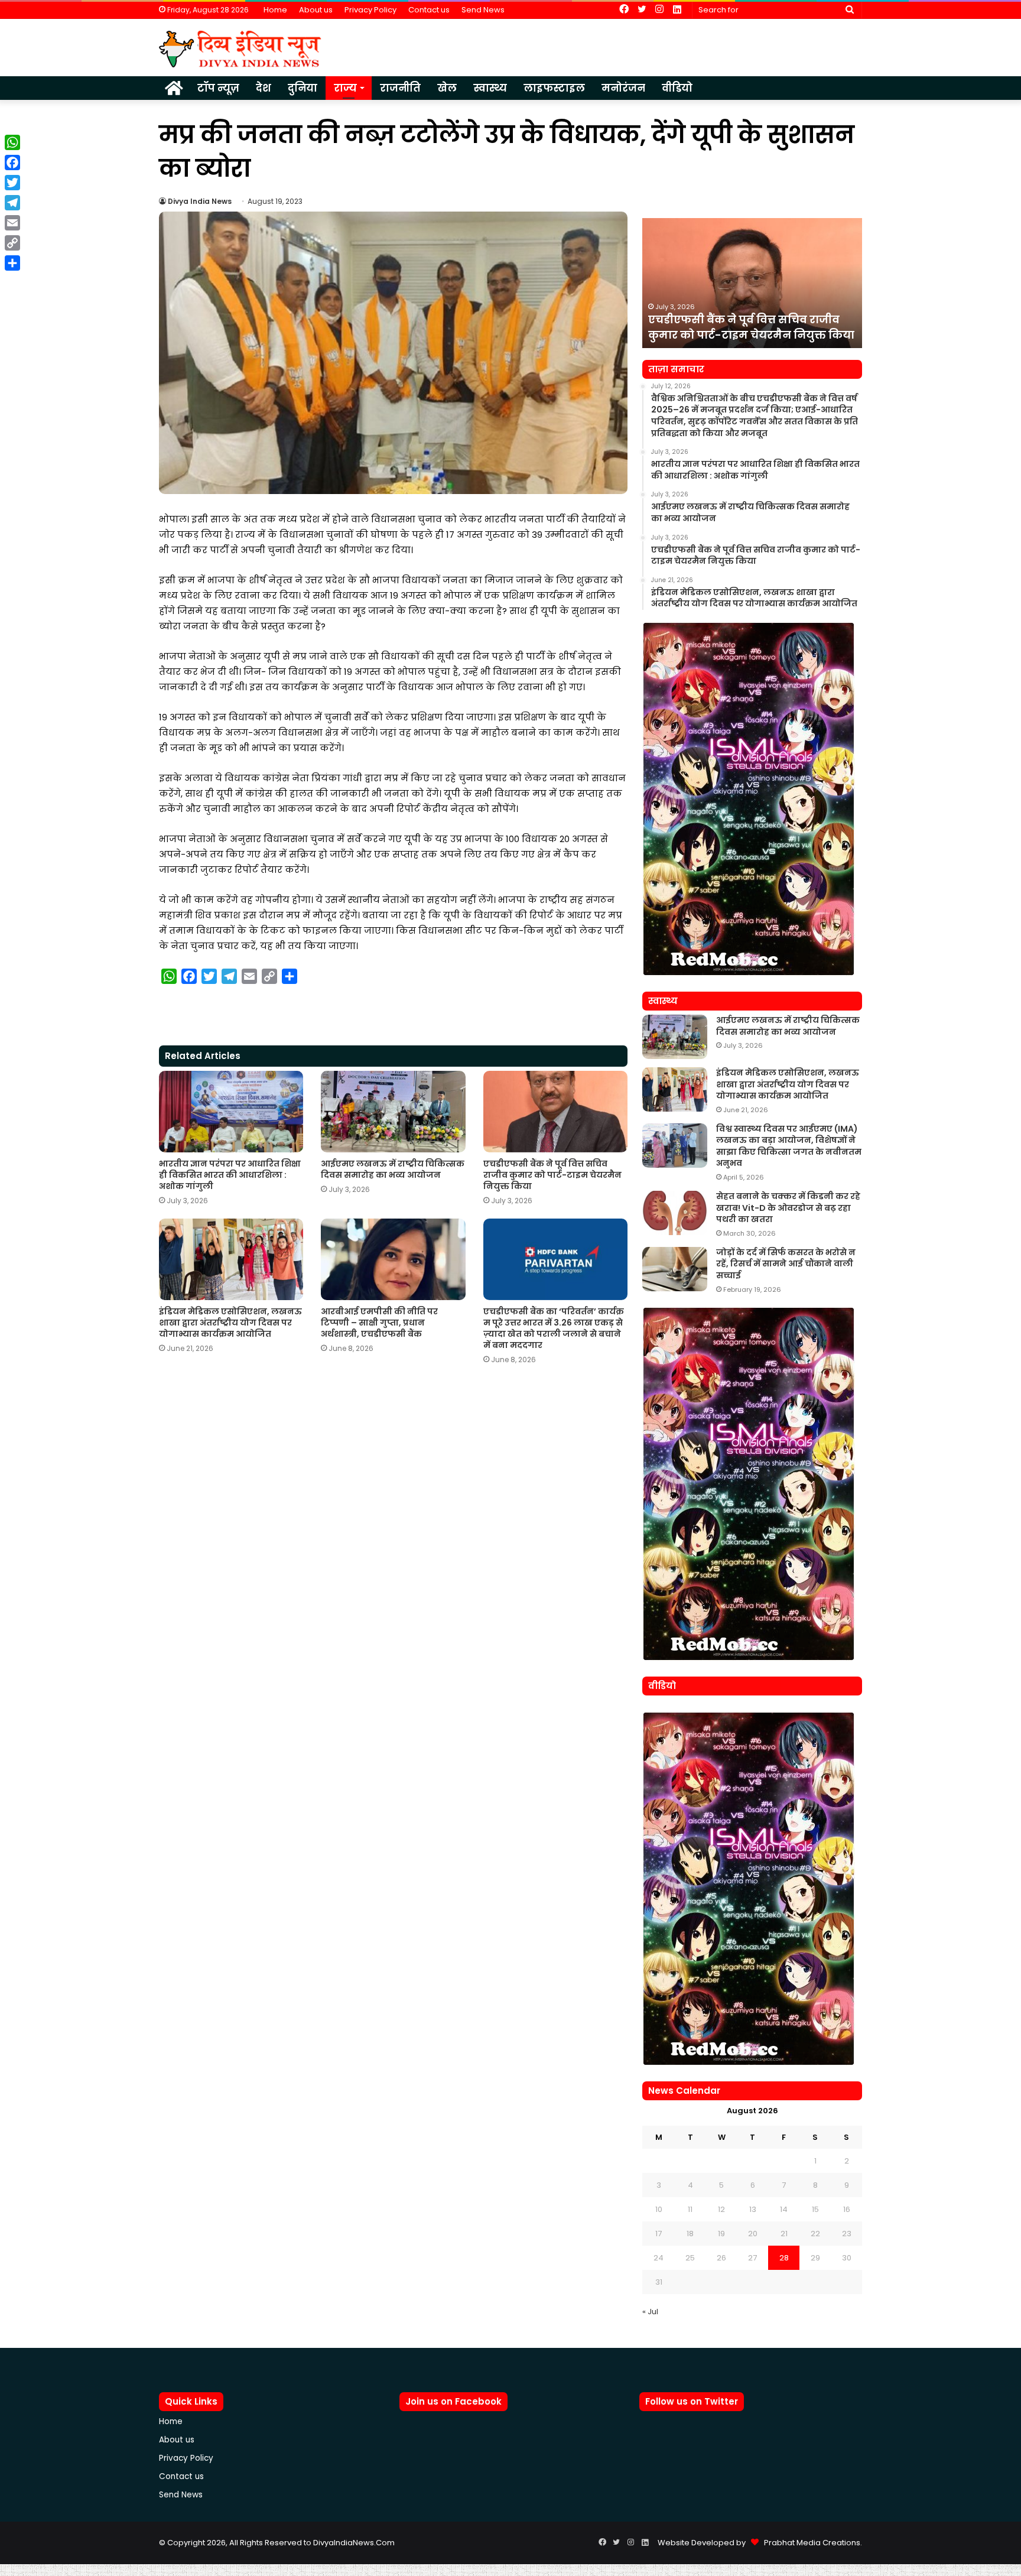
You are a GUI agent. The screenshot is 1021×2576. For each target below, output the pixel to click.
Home (275, 10)
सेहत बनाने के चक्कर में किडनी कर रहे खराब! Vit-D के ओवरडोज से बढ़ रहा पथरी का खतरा (788, 1208)
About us (316, 10)
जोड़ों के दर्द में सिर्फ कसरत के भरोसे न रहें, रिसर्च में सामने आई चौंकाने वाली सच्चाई (786, 1264)
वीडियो (677, 88)
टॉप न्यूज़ (218, 88)
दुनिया (303, 88)
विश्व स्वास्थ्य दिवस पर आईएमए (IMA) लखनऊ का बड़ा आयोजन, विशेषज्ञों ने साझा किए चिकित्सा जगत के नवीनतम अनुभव (789, 1146)
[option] (752, 283)
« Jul (650, 2312)
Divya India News (200, 201)
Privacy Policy (370, 10)
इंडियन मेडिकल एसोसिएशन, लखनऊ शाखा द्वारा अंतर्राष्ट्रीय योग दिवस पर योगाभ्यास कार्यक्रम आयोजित (230, 1323)
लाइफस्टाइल (554, 88)
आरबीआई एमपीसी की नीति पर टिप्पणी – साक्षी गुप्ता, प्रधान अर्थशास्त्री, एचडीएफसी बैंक (379, 1323)
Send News (483, 10)
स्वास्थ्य (490, 88)
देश (264, 88)
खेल (447, 88)
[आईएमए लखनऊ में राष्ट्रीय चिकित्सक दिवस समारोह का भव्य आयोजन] (393, 1112)
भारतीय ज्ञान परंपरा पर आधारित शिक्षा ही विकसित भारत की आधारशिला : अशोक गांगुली (230, 1175)
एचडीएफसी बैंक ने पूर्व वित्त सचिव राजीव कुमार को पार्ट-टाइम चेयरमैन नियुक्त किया (552, 1175)
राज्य (345, 88)
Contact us (429, 10)
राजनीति (400, 88)
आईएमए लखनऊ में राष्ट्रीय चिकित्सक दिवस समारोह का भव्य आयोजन (393, 1169)
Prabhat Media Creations (809, 2543)
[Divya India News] (240, 49)
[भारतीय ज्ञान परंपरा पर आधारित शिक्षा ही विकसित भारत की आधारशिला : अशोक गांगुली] (231, 1112)
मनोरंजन (623, 88)
